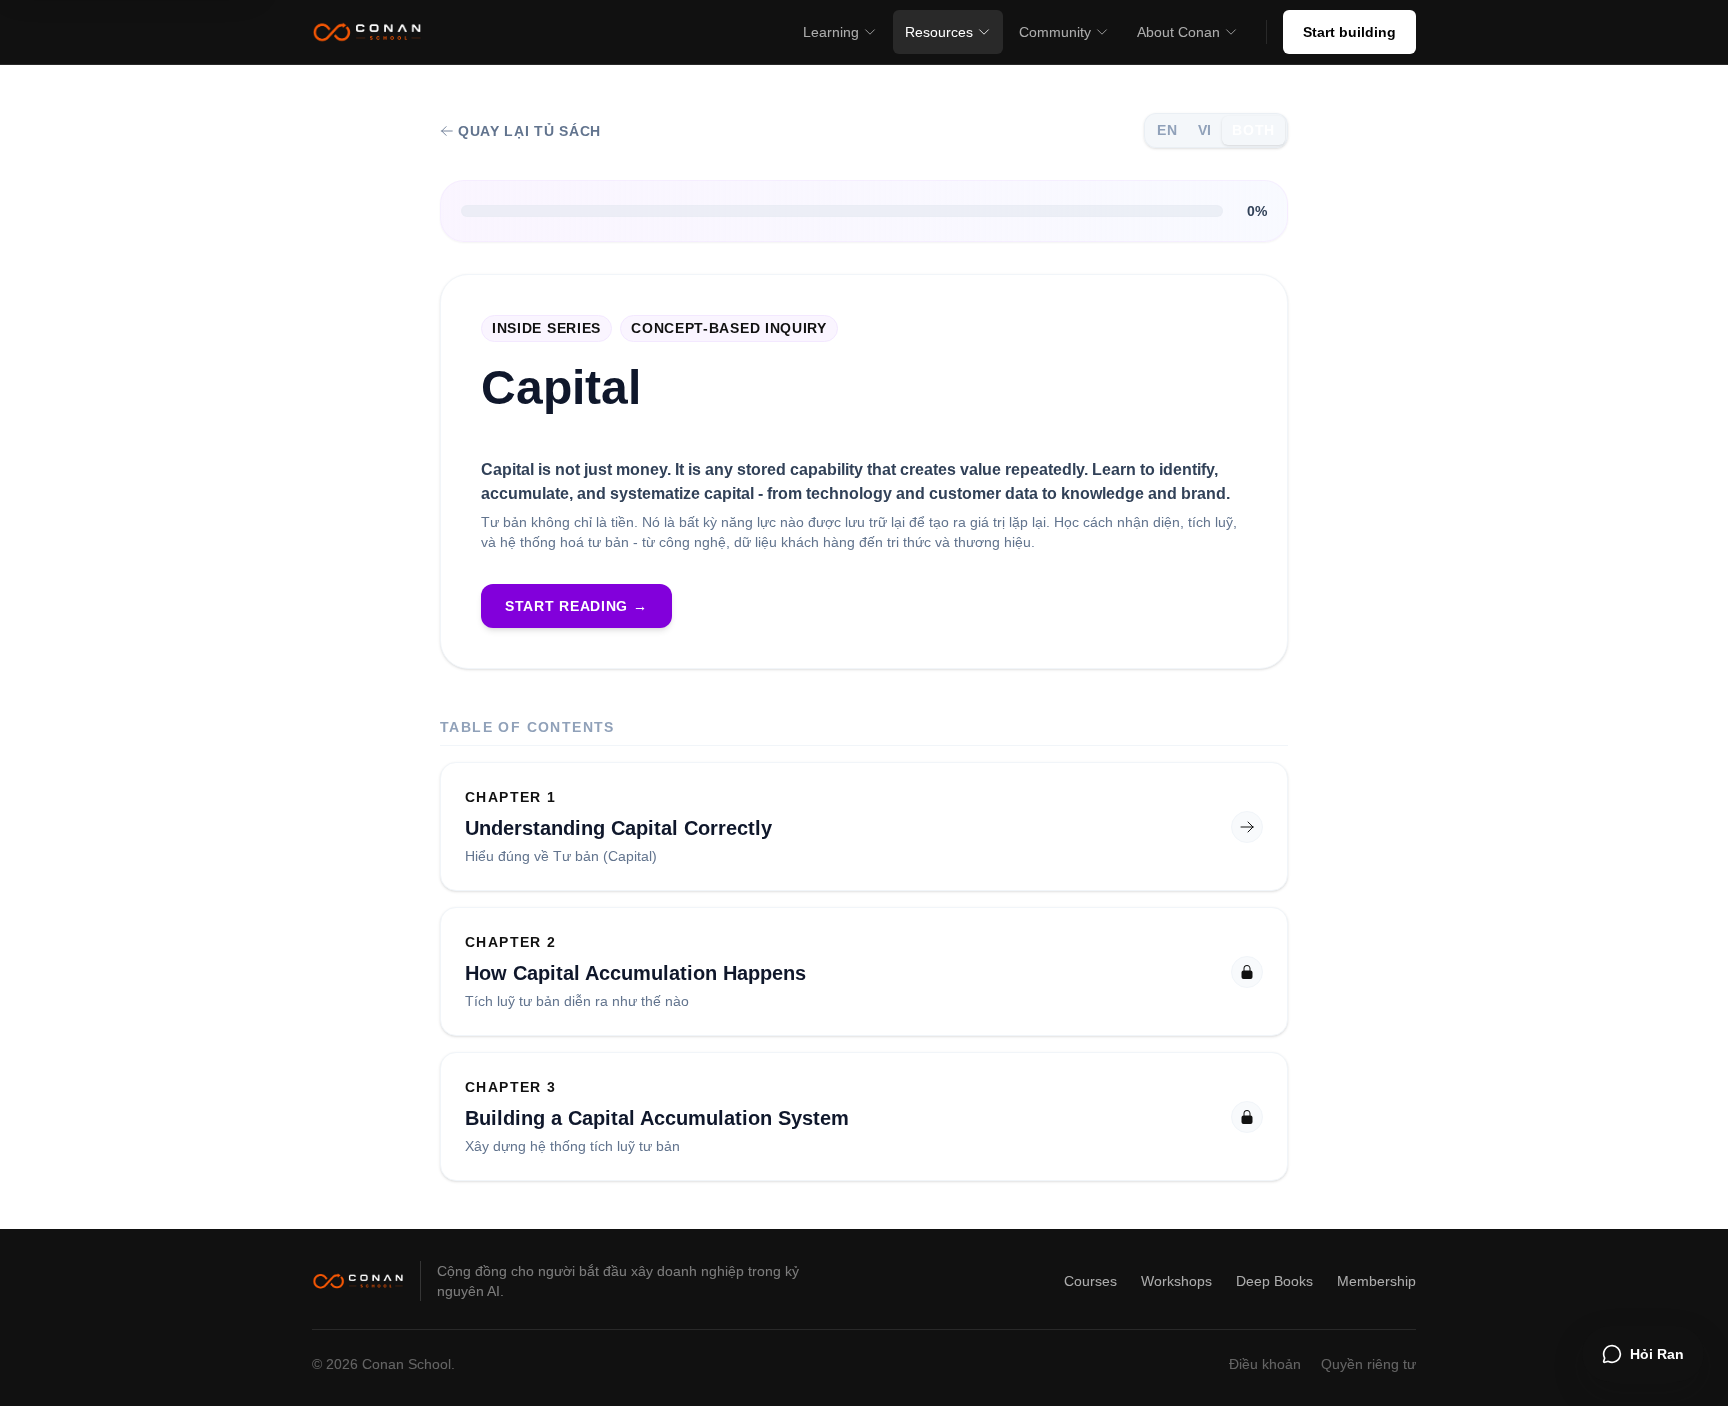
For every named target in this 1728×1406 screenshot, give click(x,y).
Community (1055, 32)
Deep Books (1274, 1281)
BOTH (1253, 130)
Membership (1376, 1281)
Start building (1349, 32)
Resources (939, 32)
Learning (831, 32)
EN (1167, 130)
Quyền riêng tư (1368, 1364)
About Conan (1178, 32)
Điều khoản (1265, 1364)
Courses (1090, 1281)
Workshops (1176, 1281)
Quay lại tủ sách (529, 131)
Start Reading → (576, 606)
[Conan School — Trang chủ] (367, 32)
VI (1205, 130)
